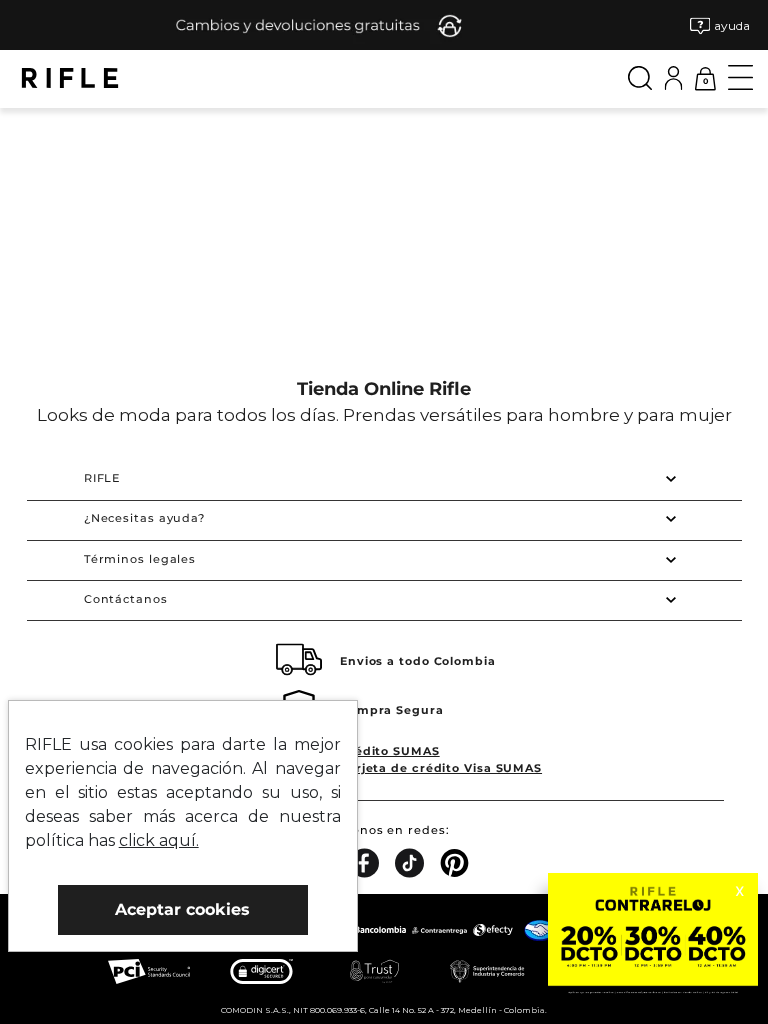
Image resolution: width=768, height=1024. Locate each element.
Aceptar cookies (182, 909)
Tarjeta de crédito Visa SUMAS (441, 768)
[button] (720, 25)
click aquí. (159, 840)
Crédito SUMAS (390, 751)
